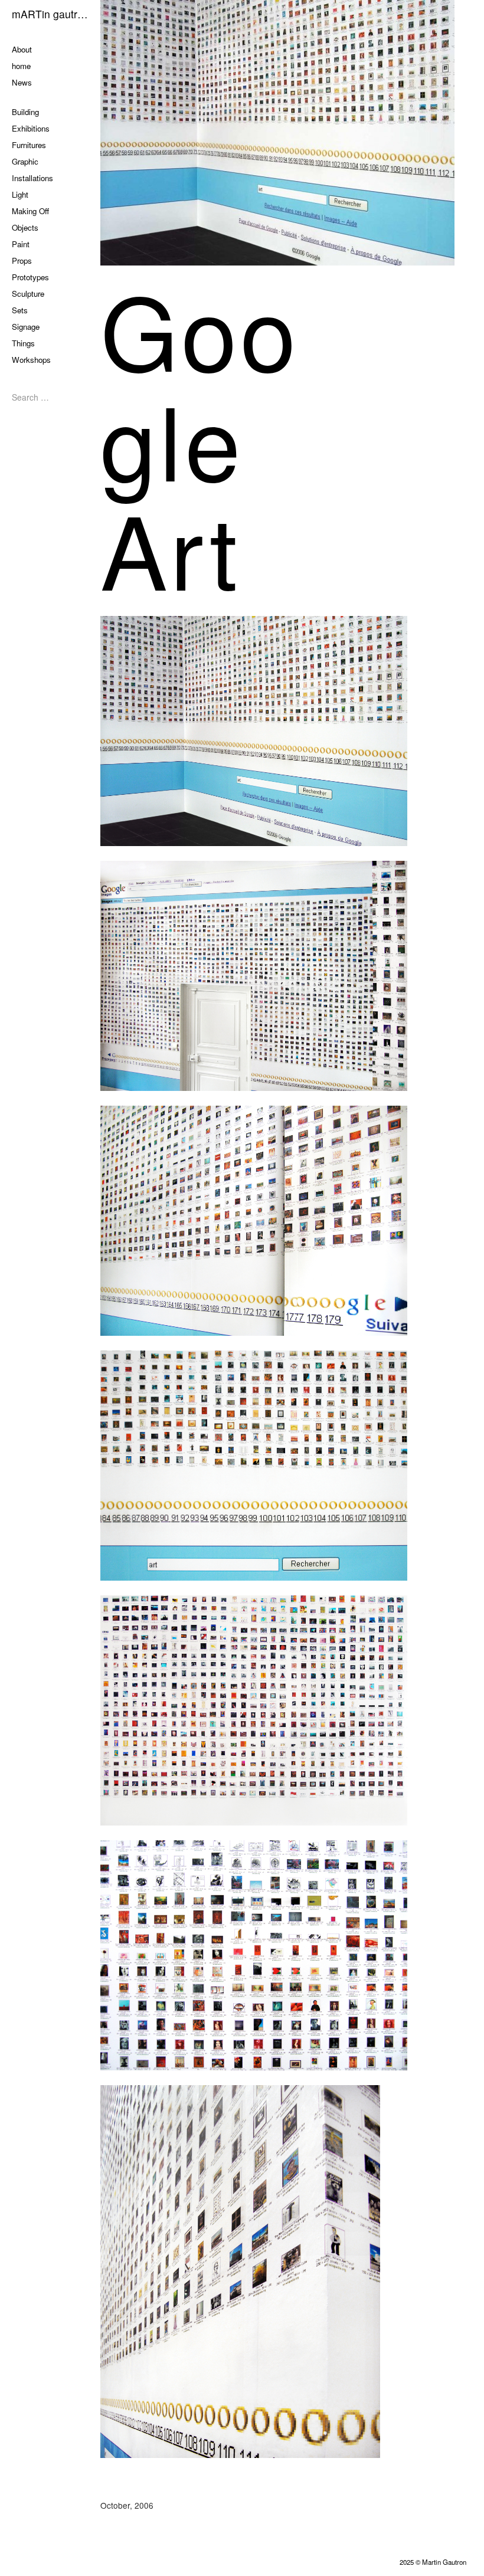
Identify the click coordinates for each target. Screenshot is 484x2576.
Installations (32, 178)
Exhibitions (31, 128)
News (22, 82)
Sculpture (28, 294)
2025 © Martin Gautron (433, 2562)
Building (25, 112)
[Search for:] (47, 397)
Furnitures (29, 145)
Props (22, 260)
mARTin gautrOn (50, 14)
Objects (25, 227)
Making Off (30, 211)
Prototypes (30, 277)
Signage (26, 327)
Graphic (25, 161)
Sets (20, 310)
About (22, 49)
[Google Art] (292, 133)
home (21, 66)
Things (23, 343)
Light (20, 194)
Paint (21, 244)
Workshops (31, 360)
